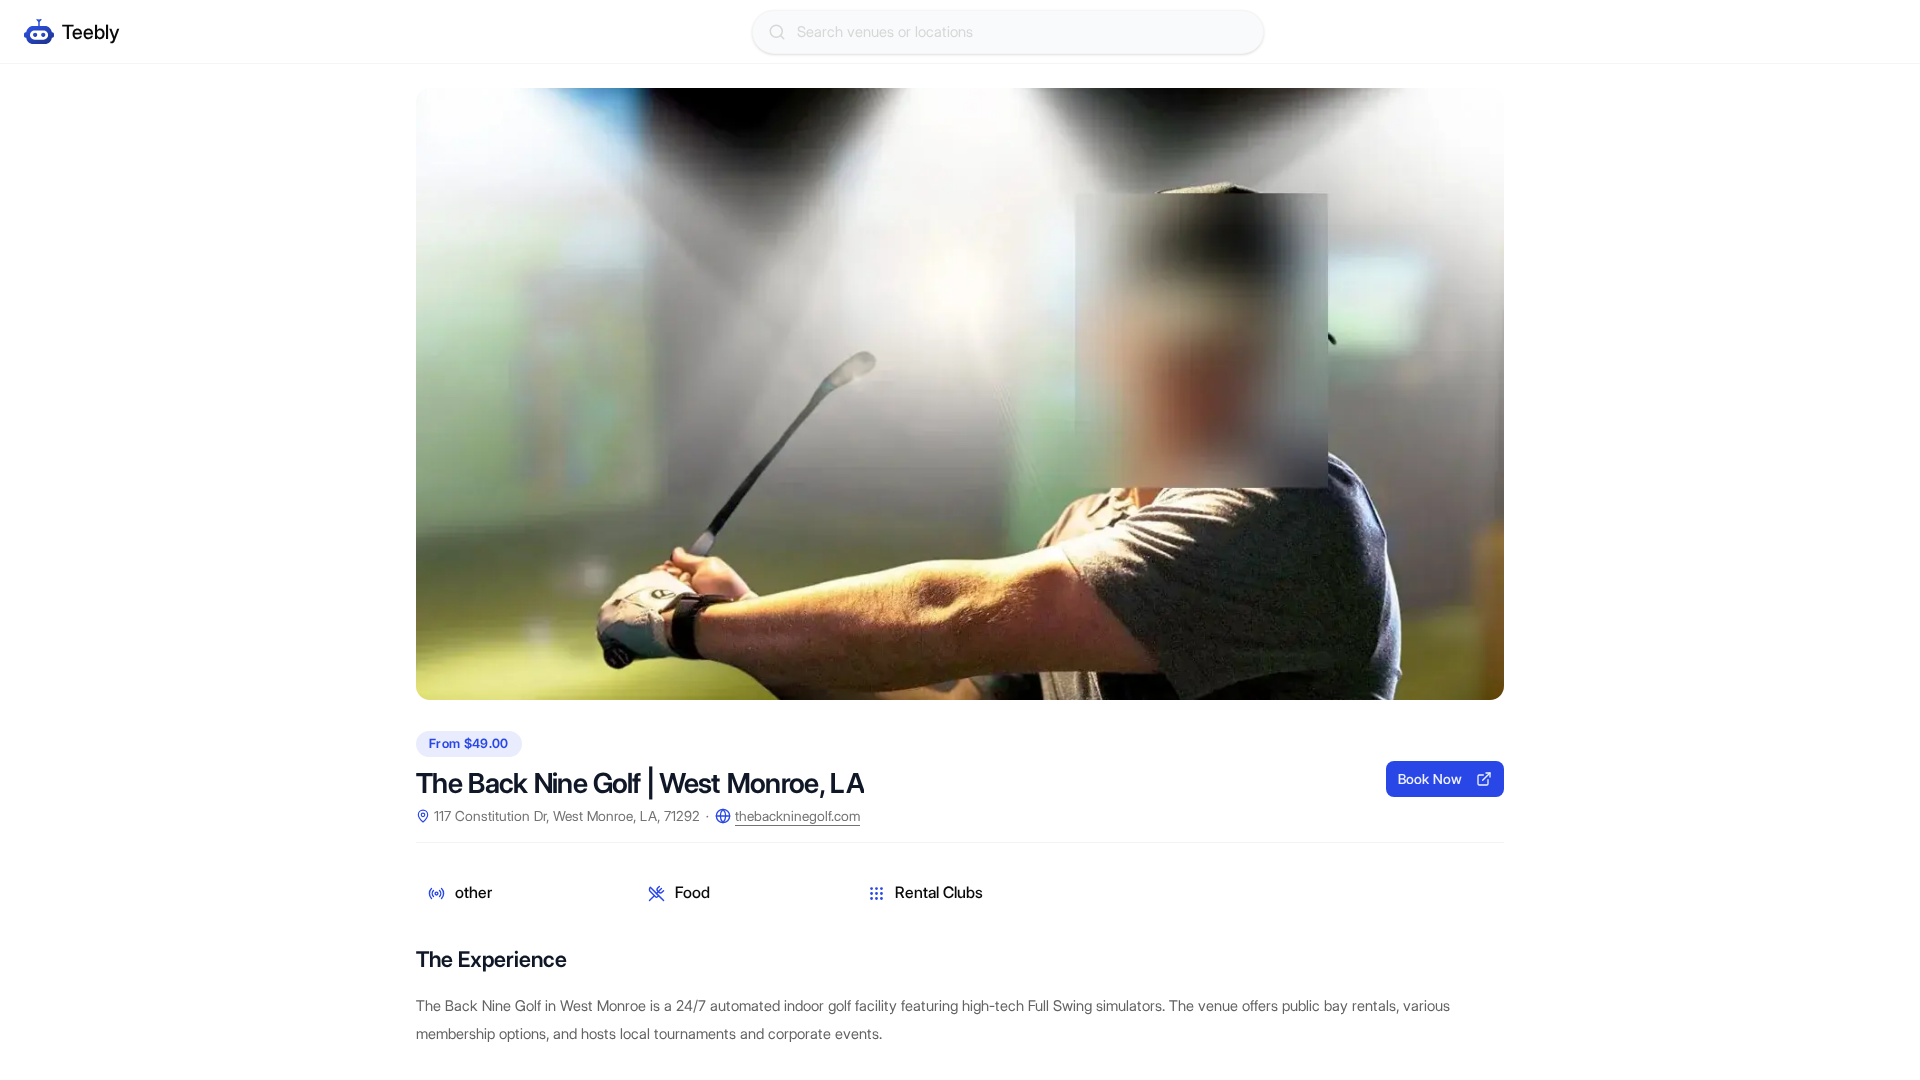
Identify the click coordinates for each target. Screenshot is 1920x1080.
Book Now (1430, 779)
